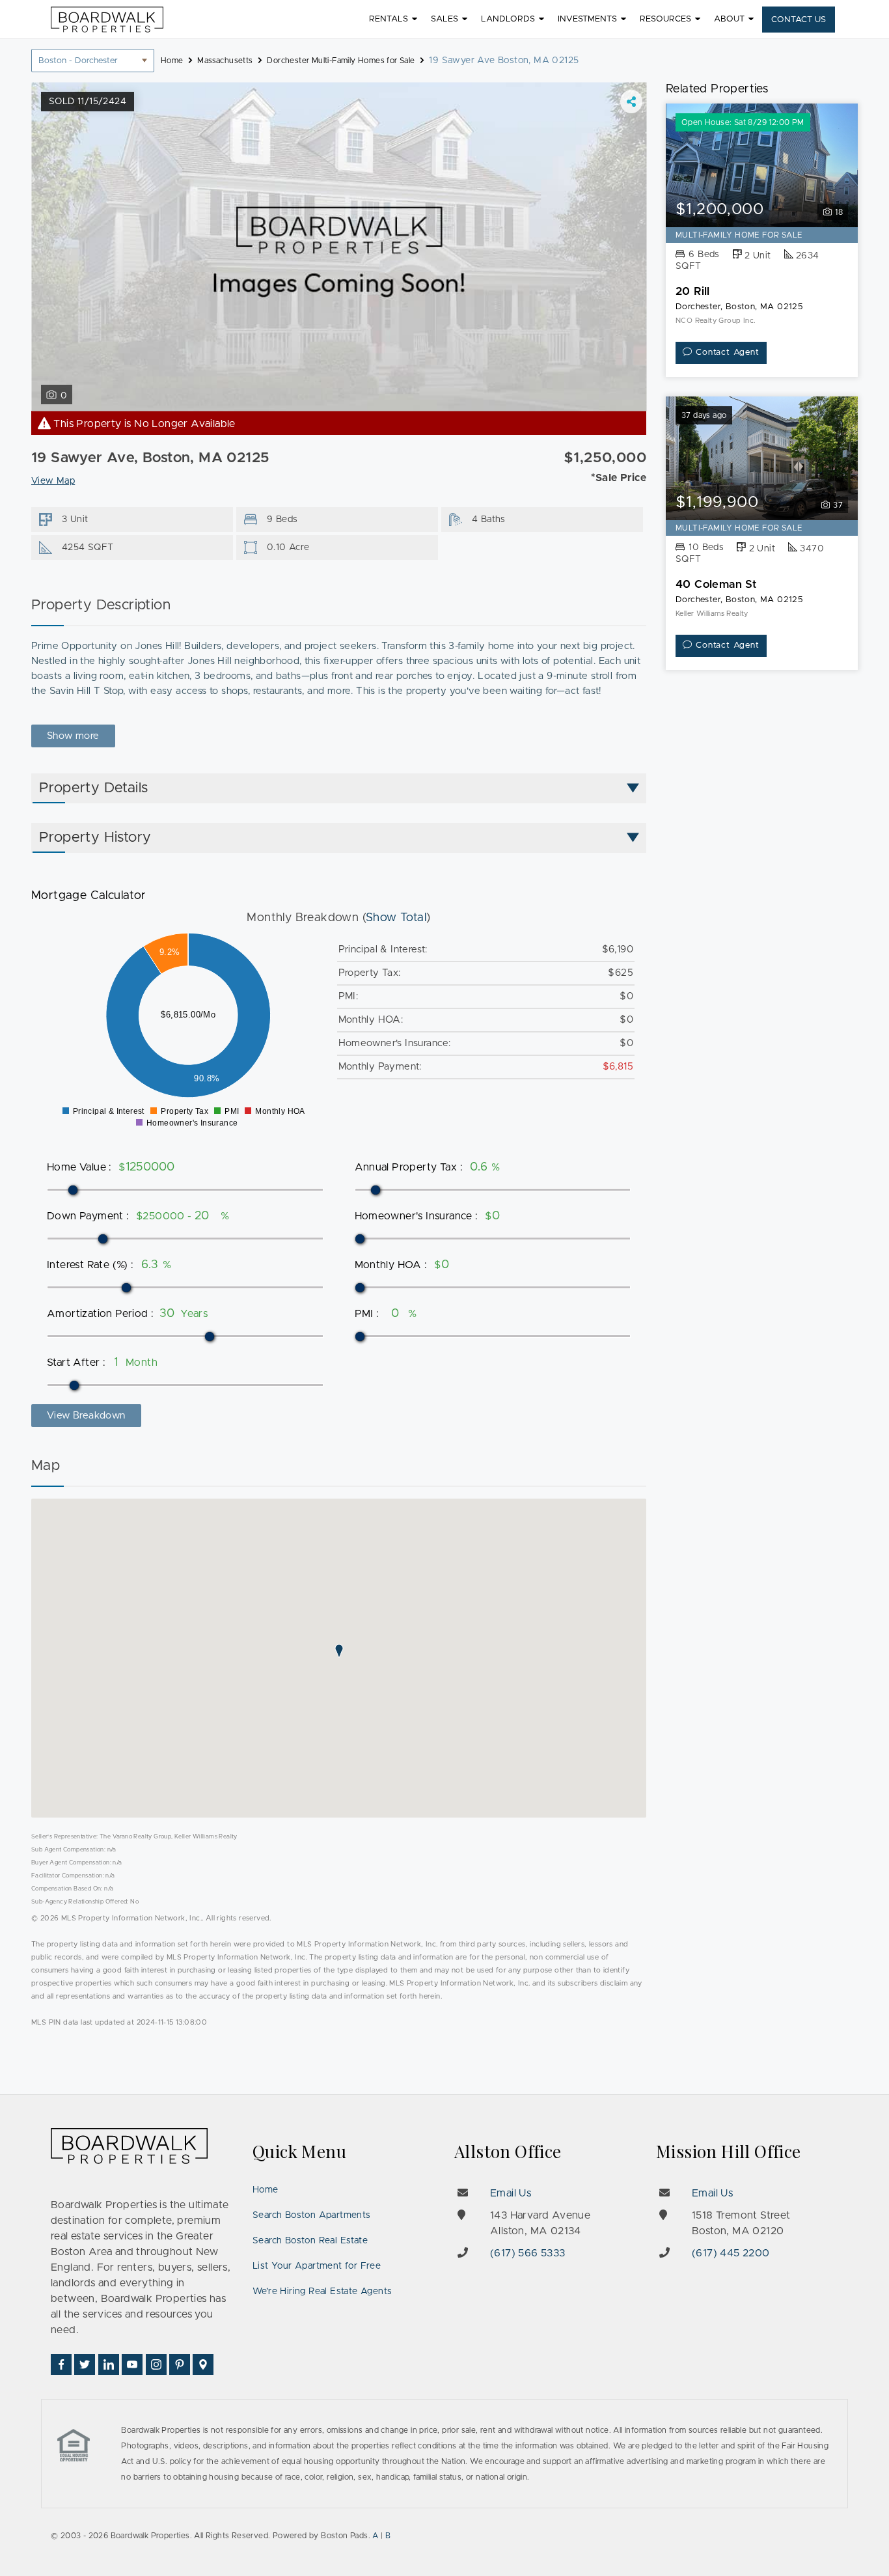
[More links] (631, 102)
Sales (444, 19)
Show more (73, 736)
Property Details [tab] (93, 788)
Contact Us (799, 20)
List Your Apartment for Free (317, 2266)
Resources (665, 19)
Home (266, 2190)
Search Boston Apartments (312, 2215)
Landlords (508, 19)
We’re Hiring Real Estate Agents (322, 2292)
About (729, 19)
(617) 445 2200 (731, 2253)
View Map (53, 481)
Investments (587, 19)
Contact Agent (727, 353)
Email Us (511, 2193)
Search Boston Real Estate (310, 2241)
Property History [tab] (95, 838)
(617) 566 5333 (528, 2253)
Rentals (389, 19)
